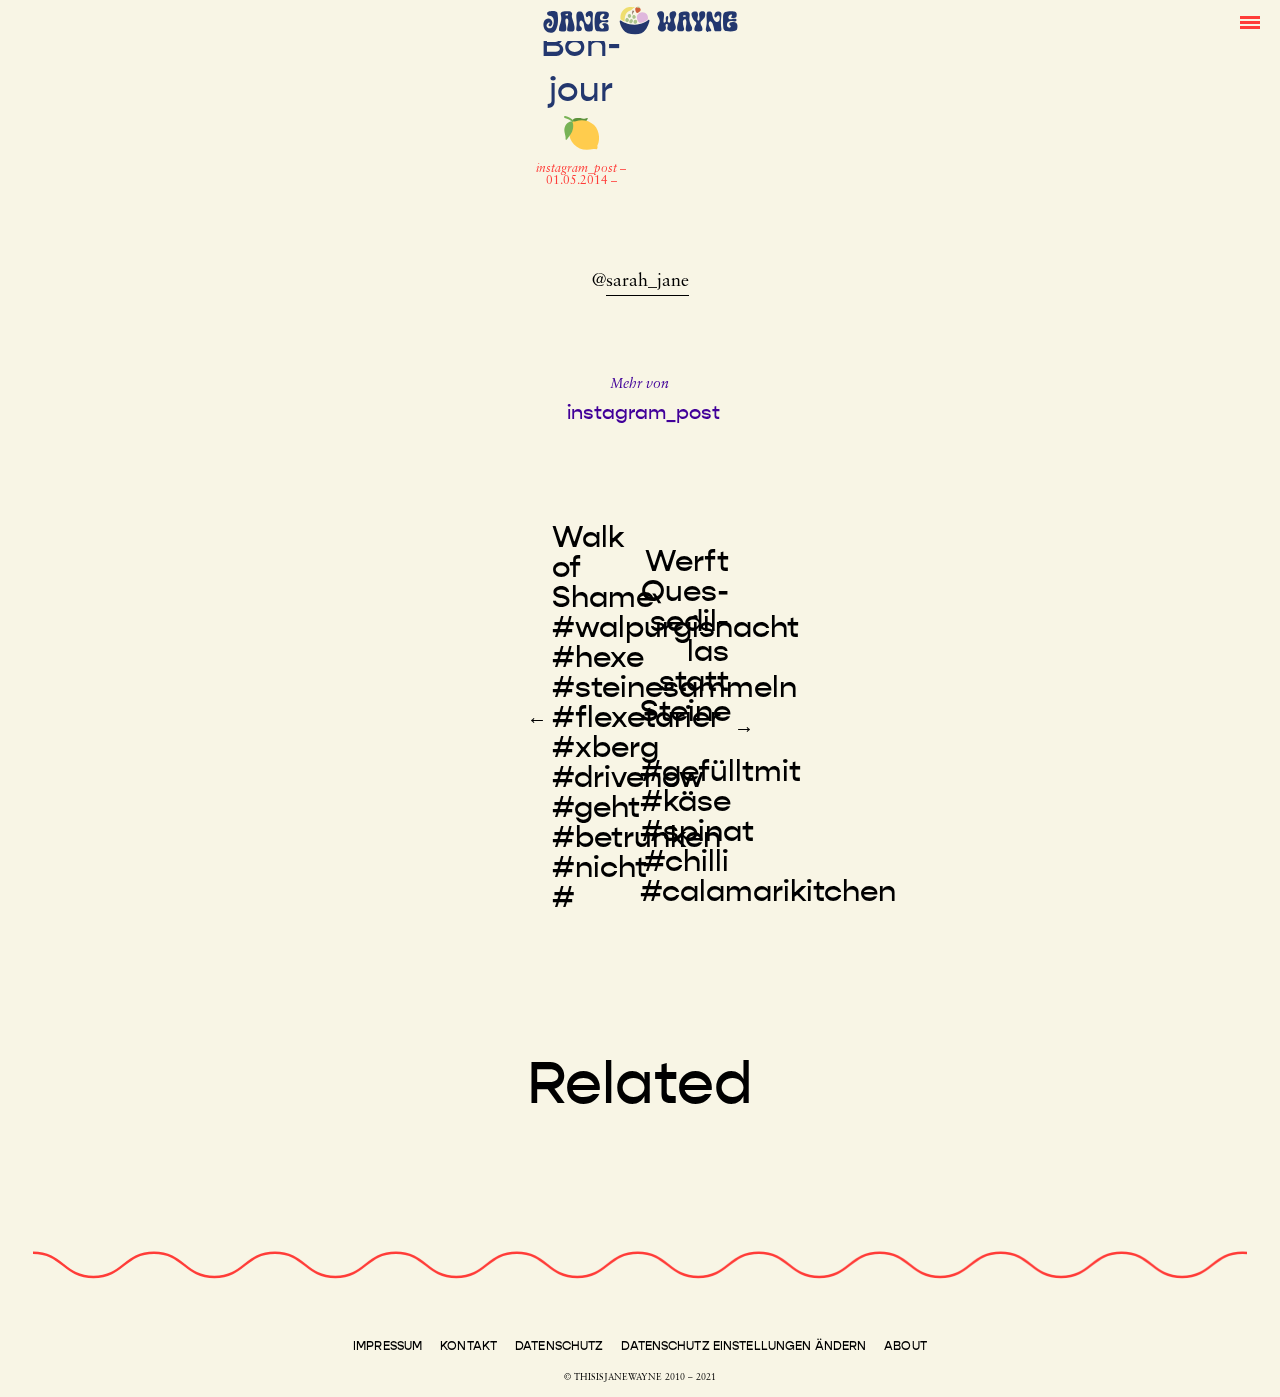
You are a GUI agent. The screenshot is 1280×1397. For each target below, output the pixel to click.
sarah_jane (647, 282)
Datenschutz (559, 1346)
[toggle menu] (1250, 21)
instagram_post (578, 169)
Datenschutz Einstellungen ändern (743, 1346)
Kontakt (468, 1346)
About (905, 1346)
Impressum (387, 1346)
